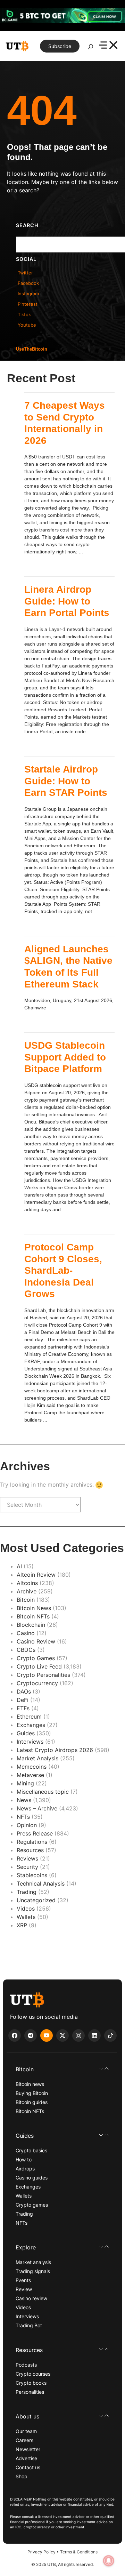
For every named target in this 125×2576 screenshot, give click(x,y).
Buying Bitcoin (32, 2093)
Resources (30, 1850)
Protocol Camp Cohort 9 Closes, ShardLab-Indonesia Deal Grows (63, 1270)
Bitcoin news (30, 2084)
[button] (62, 2069)
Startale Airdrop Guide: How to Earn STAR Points (66, 781)
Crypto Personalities (43, 1675)
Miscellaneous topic (43, 1792)
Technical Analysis (41, 1883)
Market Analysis (37, 1758)
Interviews (30, 1742)
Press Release (35, 1833)
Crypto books (31, 2383)
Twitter (25, 273)
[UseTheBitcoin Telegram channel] (31, 2035)
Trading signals (33, 2271)
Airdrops (25, 2169)
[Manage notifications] (109, 2561)
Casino (26, 1633)
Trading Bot (29, 2325)
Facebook (28, 283)
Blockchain (31, 1625)
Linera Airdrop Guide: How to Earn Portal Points (67, 601)
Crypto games (32, 2205)
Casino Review (36, 1641)
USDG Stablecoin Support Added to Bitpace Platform (65, 1057)
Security (27, 1867)
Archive (27, 1591)
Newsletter (28, 2449)
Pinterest (28, 304)
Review (24, 2289)
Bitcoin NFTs (33, 1616)
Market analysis (33, 2262)
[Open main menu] (108, 46)
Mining (25, 1783)
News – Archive (37, 1808)
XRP (22, 1925)
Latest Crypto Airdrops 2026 (55, 1750)
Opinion (27, 1825)
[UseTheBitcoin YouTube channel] (47, 2035)
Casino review (31, 2298)
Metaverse (30, 1775)
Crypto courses (33, 2374)
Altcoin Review (36, 1575)
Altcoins (27, 1583)
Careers (24, 2440)
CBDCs (26, 1650)
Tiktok (24, 314)
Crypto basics (31, 2150)
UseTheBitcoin (32, 349)
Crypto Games (36, 1658)
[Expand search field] (91, 48)
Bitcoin (26, 1600)
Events (23, 2280)
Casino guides (32, 2178)
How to (24, 2159)
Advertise (26, 2458)
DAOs (24, 1691)
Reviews (27, 1858)
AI (19, 1566)
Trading (27, 1892)
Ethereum (29, 1717)
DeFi (23, 1700)
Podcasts (26, 2365)
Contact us (28, 2467)
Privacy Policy (41, 2552)
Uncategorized (36, 1900)
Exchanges (31, 1725)
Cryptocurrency (37, 1683)
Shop (22, 2476)
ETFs (23, 1708)
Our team (26, 2431)
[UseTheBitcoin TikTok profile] (110, 2035)
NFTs (23, 1817)
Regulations (32, 1842)
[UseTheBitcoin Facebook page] (15, 2035)
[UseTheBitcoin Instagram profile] (78, 2035)
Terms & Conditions (79, 2552)
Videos (26, 1909)
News (24, 1800)
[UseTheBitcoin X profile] (62, 2035)
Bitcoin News (34, 1608)
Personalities (30, 2392)
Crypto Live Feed (39, 1666)
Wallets (26, 1917)
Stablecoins (32, 1875)
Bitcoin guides (32, 2102)
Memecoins (32, 1767)
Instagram (28, 294)
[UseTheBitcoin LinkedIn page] (94, 2035)
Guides (26, 1733)
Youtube (27, 325)
